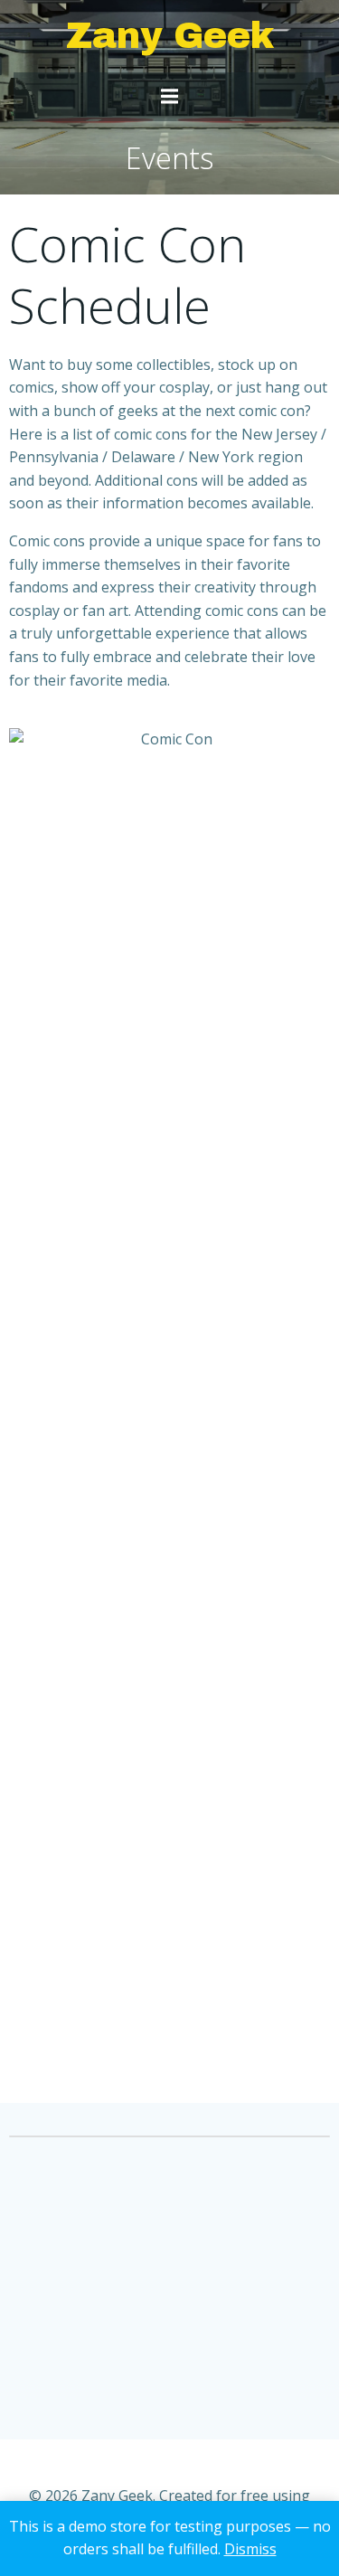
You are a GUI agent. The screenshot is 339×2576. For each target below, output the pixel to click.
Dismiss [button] (250, 2549)
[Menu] (170, 97)
